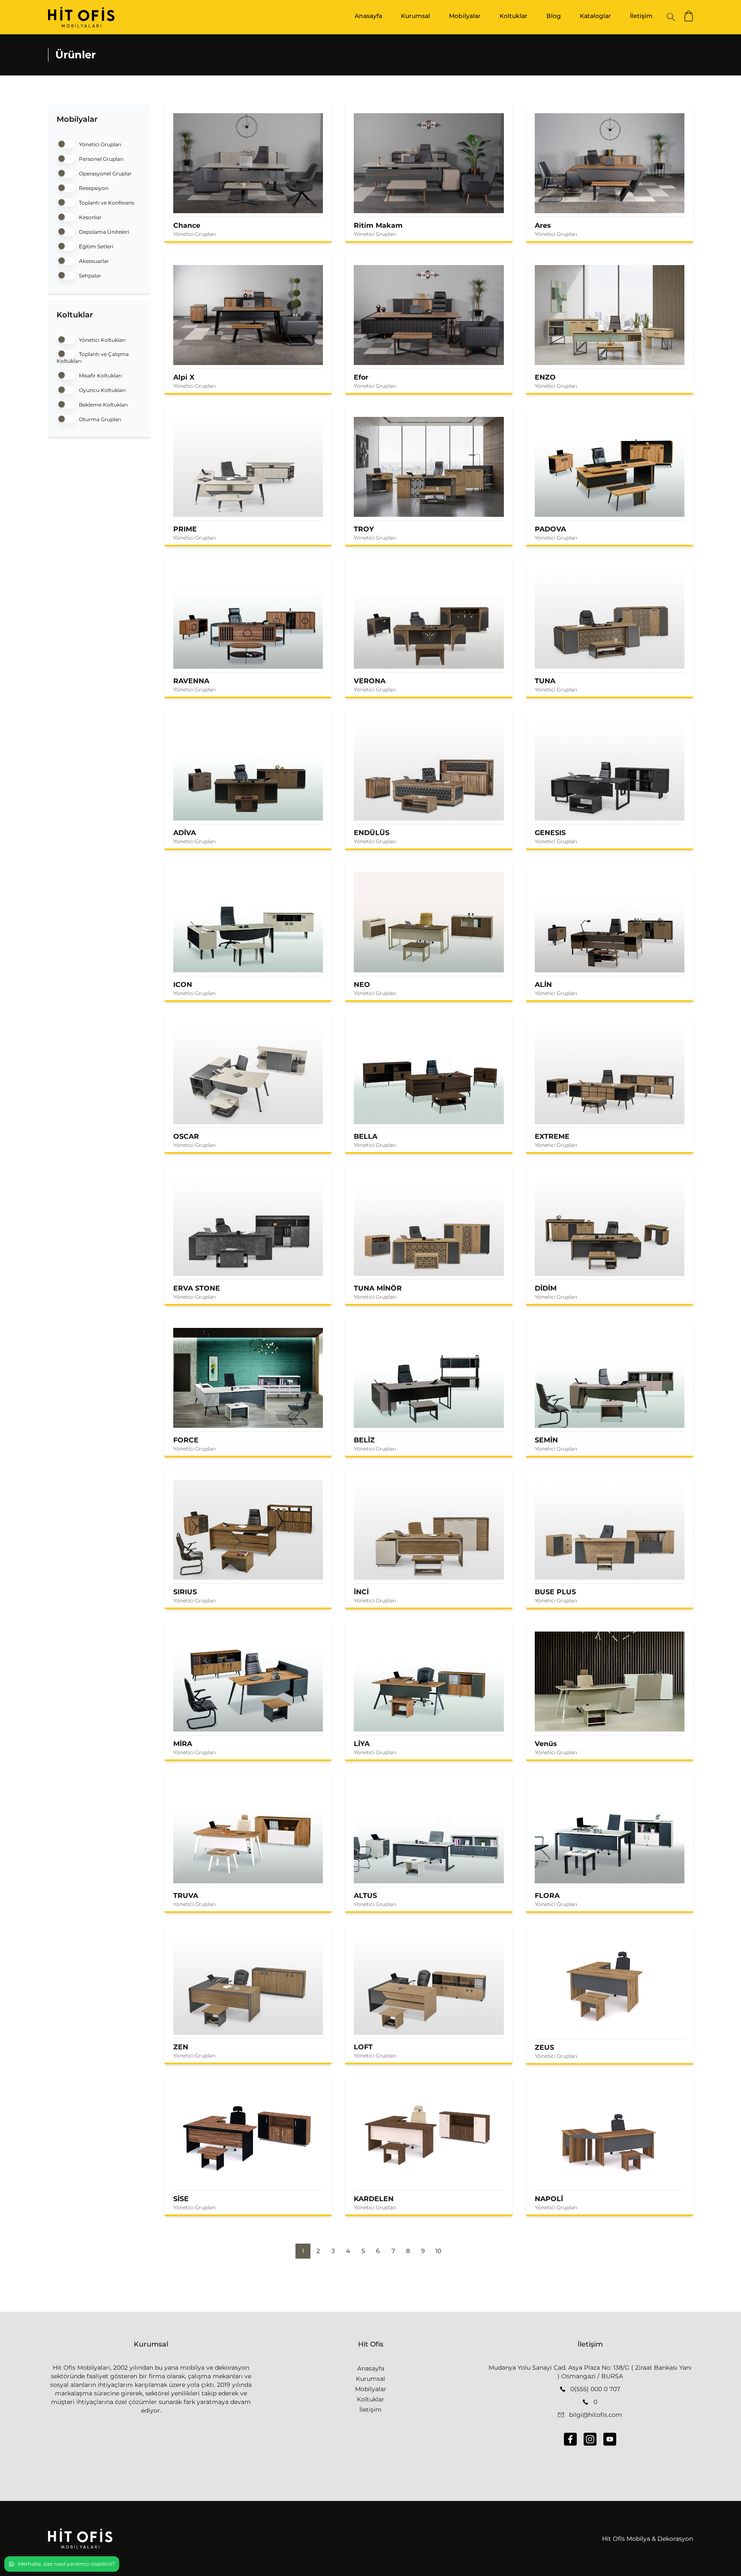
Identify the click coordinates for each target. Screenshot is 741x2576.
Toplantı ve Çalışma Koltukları (93, 357)
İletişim (641, 16)
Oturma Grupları (99, 419)
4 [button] (348, 2251)
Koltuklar (514, 16)
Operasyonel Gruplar (105, 173)
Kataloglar (595, 16)
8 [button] (408, 2251)
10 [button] (438, 2251)
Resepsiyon (93, 188)
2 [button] (318, 2251)
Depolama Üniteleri (103, 232)
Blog (554, 16)
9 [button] (423, 2251)
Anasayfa (368, 16)
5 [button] (363, 2251)
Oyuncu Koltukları (102, 390)
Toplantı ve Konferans (106, 203)
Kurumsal (416, 16)
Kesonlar (90, 217)
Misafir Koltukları (100, 376)
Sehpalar (89, 276)
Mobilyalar (465, 16)
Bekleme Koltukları (103, 405)
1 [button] (303, 2251)
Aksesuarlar (93, 261)
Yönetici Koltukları (102, 340)
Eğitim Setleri (95, 246)
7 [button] (393, 2251)
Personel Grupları (101, 159)
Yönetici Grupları (99, 144)
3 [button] (333, 2251)
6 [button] (378, 2251)
